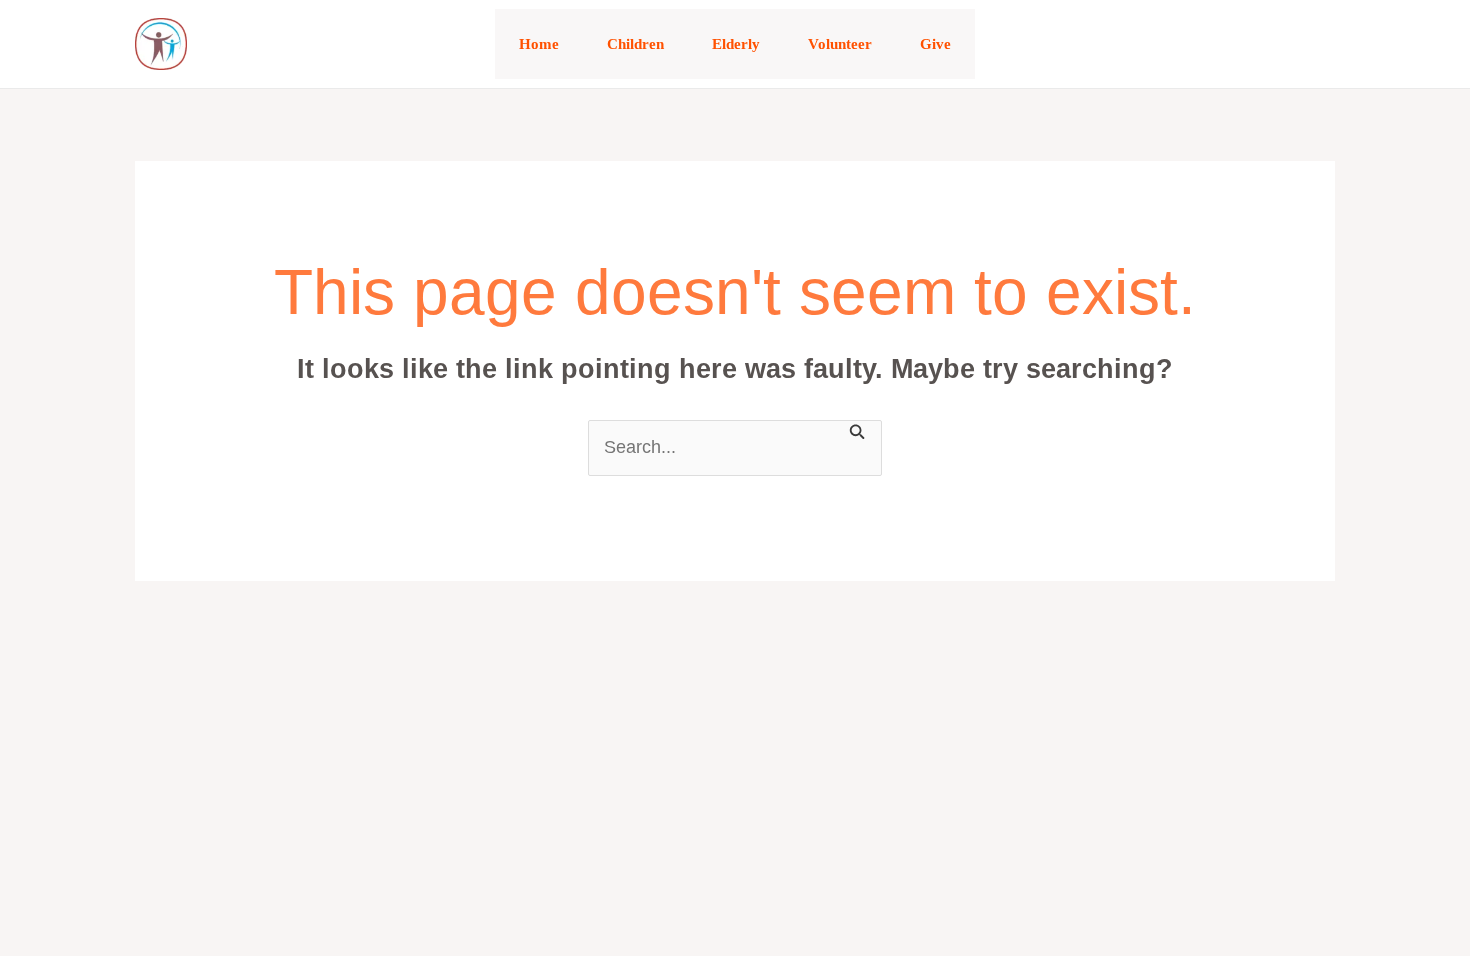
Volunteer (840, 44)
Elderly (736, 44)
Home (539, 44)
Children (635, 44)
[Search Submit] (858, 430)
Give (935, 44)
